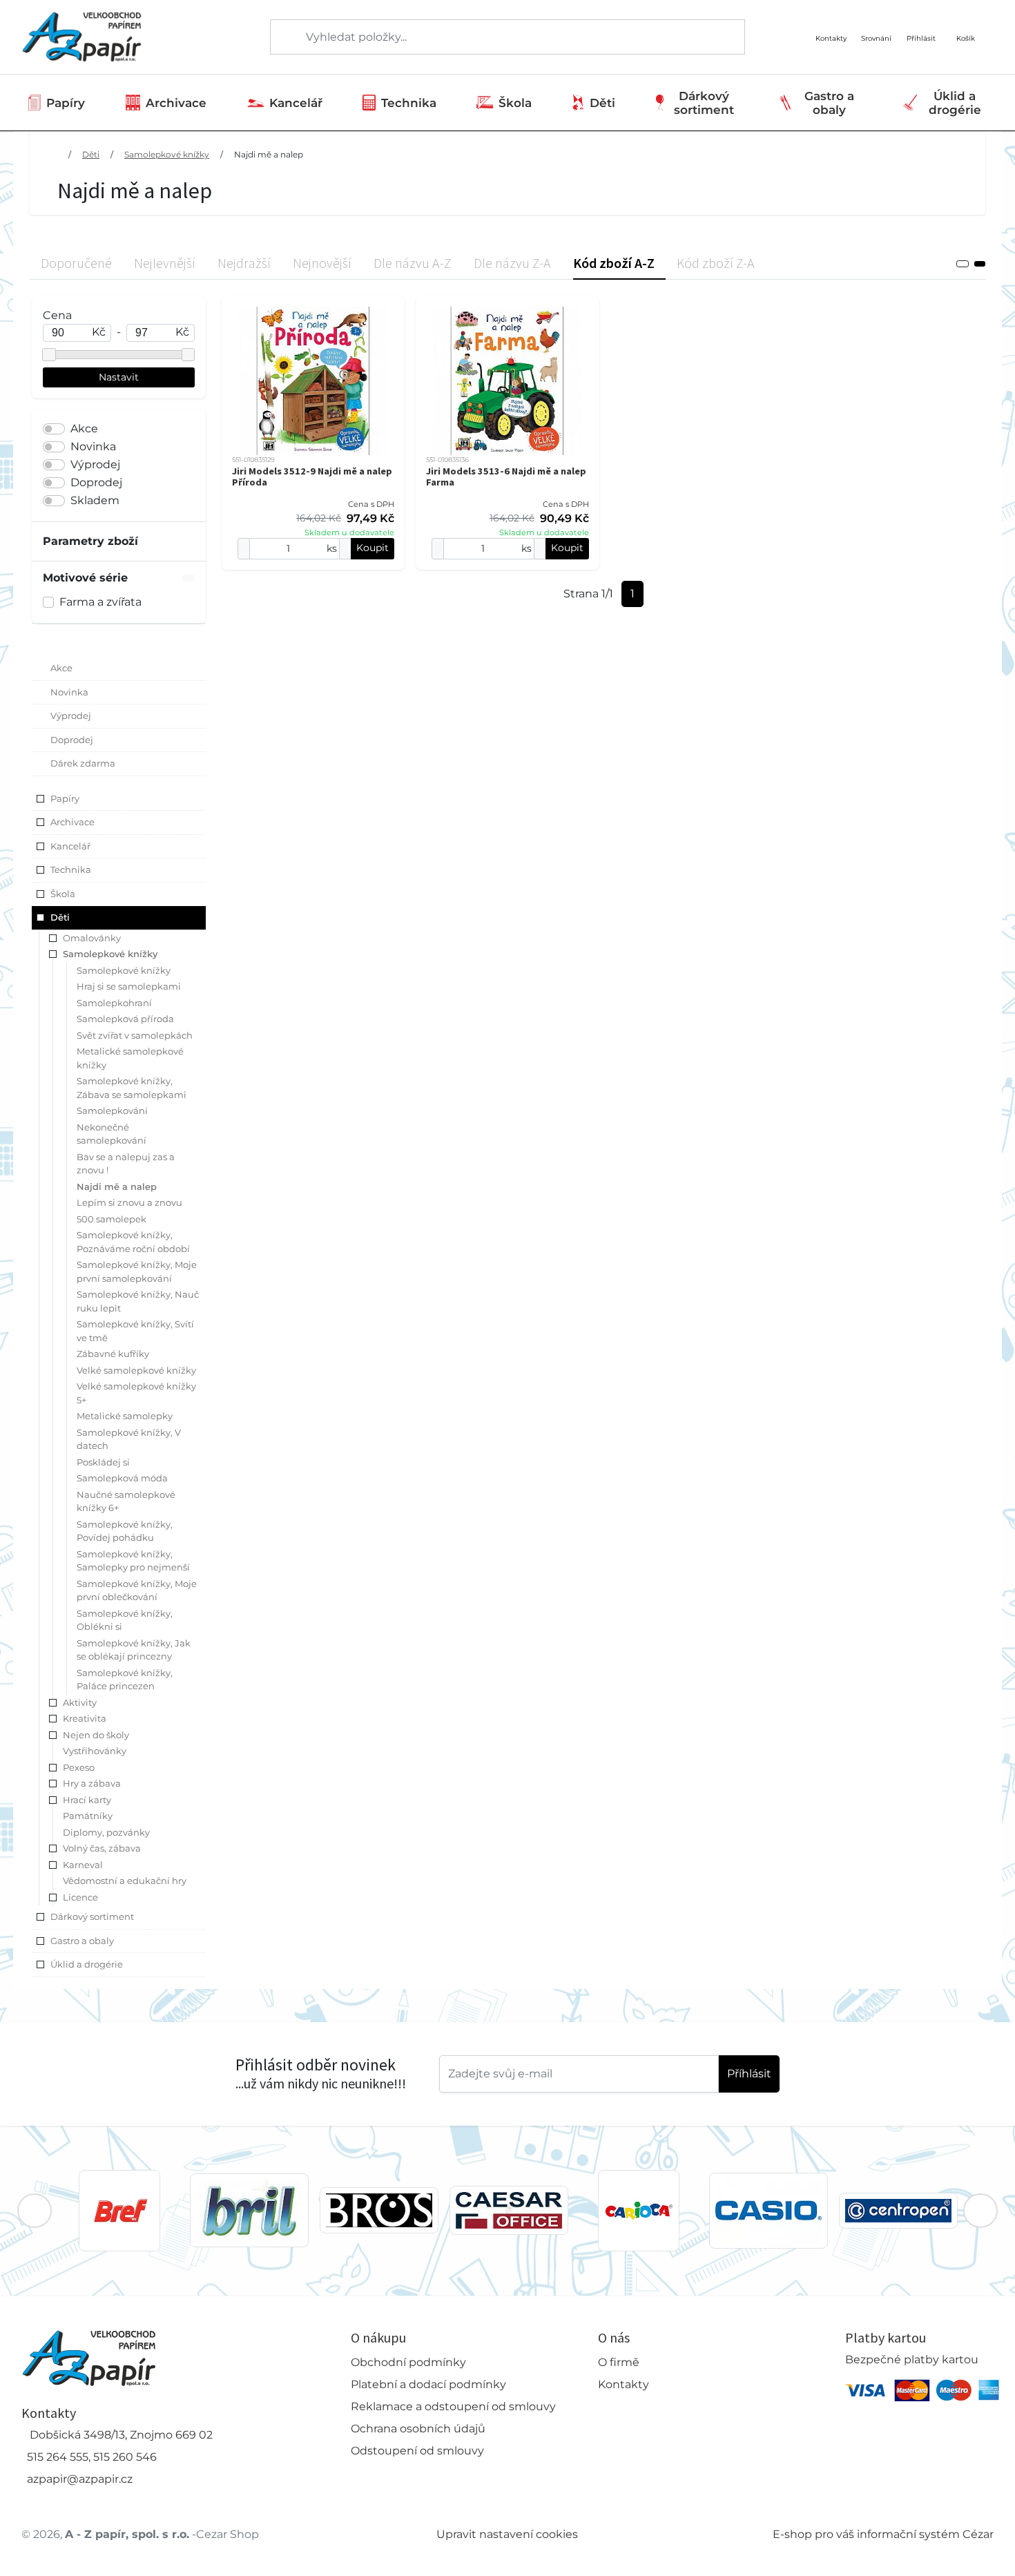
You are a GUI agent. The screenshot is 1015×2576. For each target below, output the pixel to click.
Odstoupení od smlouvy (417, 2451)
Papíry (66, 103)
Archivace (176, 103)
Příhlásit (749, 2074)
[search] (282, 37)
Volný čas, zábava (102, 1848)
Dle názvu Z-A (512, 263)
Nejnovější (322, 263)
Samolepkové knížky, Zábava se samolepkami (132, 1088)
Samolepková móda (122, 1478)
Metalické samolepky (125, 1416)
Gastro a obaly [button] (82, 1941)
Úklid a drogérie (955, 103)
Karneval (83, 1865)
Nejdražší (244, 263)
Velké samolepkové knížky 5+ (136, 1393)
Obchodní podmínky (408, 2362)
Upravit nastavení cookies (507, 2534)
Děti (602, 103)
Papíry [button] (65, 798)
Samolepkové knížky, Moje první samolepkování (137, 1271)
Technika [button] (71, 869)
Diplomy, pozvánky (106, 1832)
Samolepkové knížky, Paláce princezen (125, 1680)
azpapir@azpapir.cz (80, 2479)
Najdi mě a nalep (269, 154)
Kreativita (85, 1718)
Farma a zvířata (100, 602)
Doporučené (76, 263)
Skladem (95, 500)
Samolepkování (112, 1111)
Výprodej (95, 464)
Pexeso (79, 1767)
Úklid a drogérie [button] (87, 1964)
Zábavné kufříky (113, 1354)
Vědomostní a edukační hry (125, 1881)
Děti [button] (60, 917)
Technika (409, 103)
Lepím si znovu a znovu (129, 1202)
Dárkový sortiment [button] (92, 1916)
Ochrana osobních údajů (418, 2429)
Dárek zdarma (83, 763)
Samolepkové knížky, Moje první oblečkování (137, 1590)
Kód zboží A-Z (614, 263)
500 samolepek (112, 1219)
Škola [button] (63, 894)
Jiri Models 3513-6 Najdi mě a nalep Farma (506, 477)
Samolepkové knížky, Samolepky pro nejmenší (133, 1561)
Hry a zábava (92, 1783)
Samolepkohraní (114, 1003)
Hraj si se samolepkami (129, 986)
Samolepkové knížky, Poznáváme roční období (133, 1242)
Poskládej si (103, 1462)
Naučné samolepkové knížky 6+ (126, 1501)
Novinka (93, 446)
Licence (80, 1897)
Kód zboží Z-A (716, 263)
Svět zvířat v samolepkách (135, 1035)
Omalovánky (92, 938)
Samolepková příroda (125, 1019)
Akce (84, 429)
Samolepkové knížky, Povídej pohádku (125, 1531)
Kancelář (296, 103)
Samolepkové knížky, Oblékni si (125, 1620)
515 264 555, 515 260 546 (92, 2457)
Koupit (373, 548)
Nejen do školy (96, 1735)
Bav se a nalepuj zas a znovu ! (126, 1164)
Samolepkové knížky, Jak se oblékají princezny (134, 1650)
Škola (515, 103)
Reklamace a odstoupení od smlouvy (453, 2406)
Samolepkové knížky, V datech (129, 1439)
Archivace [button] (72, 822)
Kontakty (623, 2384)
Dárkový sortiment (704, 103)
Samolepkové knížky (167, 154)
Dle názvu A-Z (413, 263)
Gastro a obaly (829, 103)
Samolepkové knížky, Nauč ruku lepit (138, 1301)
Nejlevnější (165, 263)
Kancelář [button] (70, 846)
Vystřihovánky (95, 1751)
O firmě (619, 2362)
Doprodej (96, 482)
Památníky (88, 1816)
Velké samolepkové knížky (136, 1370)
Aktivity (80, 1702)
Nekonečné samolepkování (112, 1134)
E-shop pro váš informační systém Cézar (883, 2534)
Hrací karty (87, 1800)
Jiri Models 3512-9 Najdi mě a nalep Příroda (312, 477)
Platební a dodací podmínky (428, 2384)
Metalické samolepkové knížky (130, 1058)
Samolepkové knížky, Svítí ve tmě (135, 1331)
